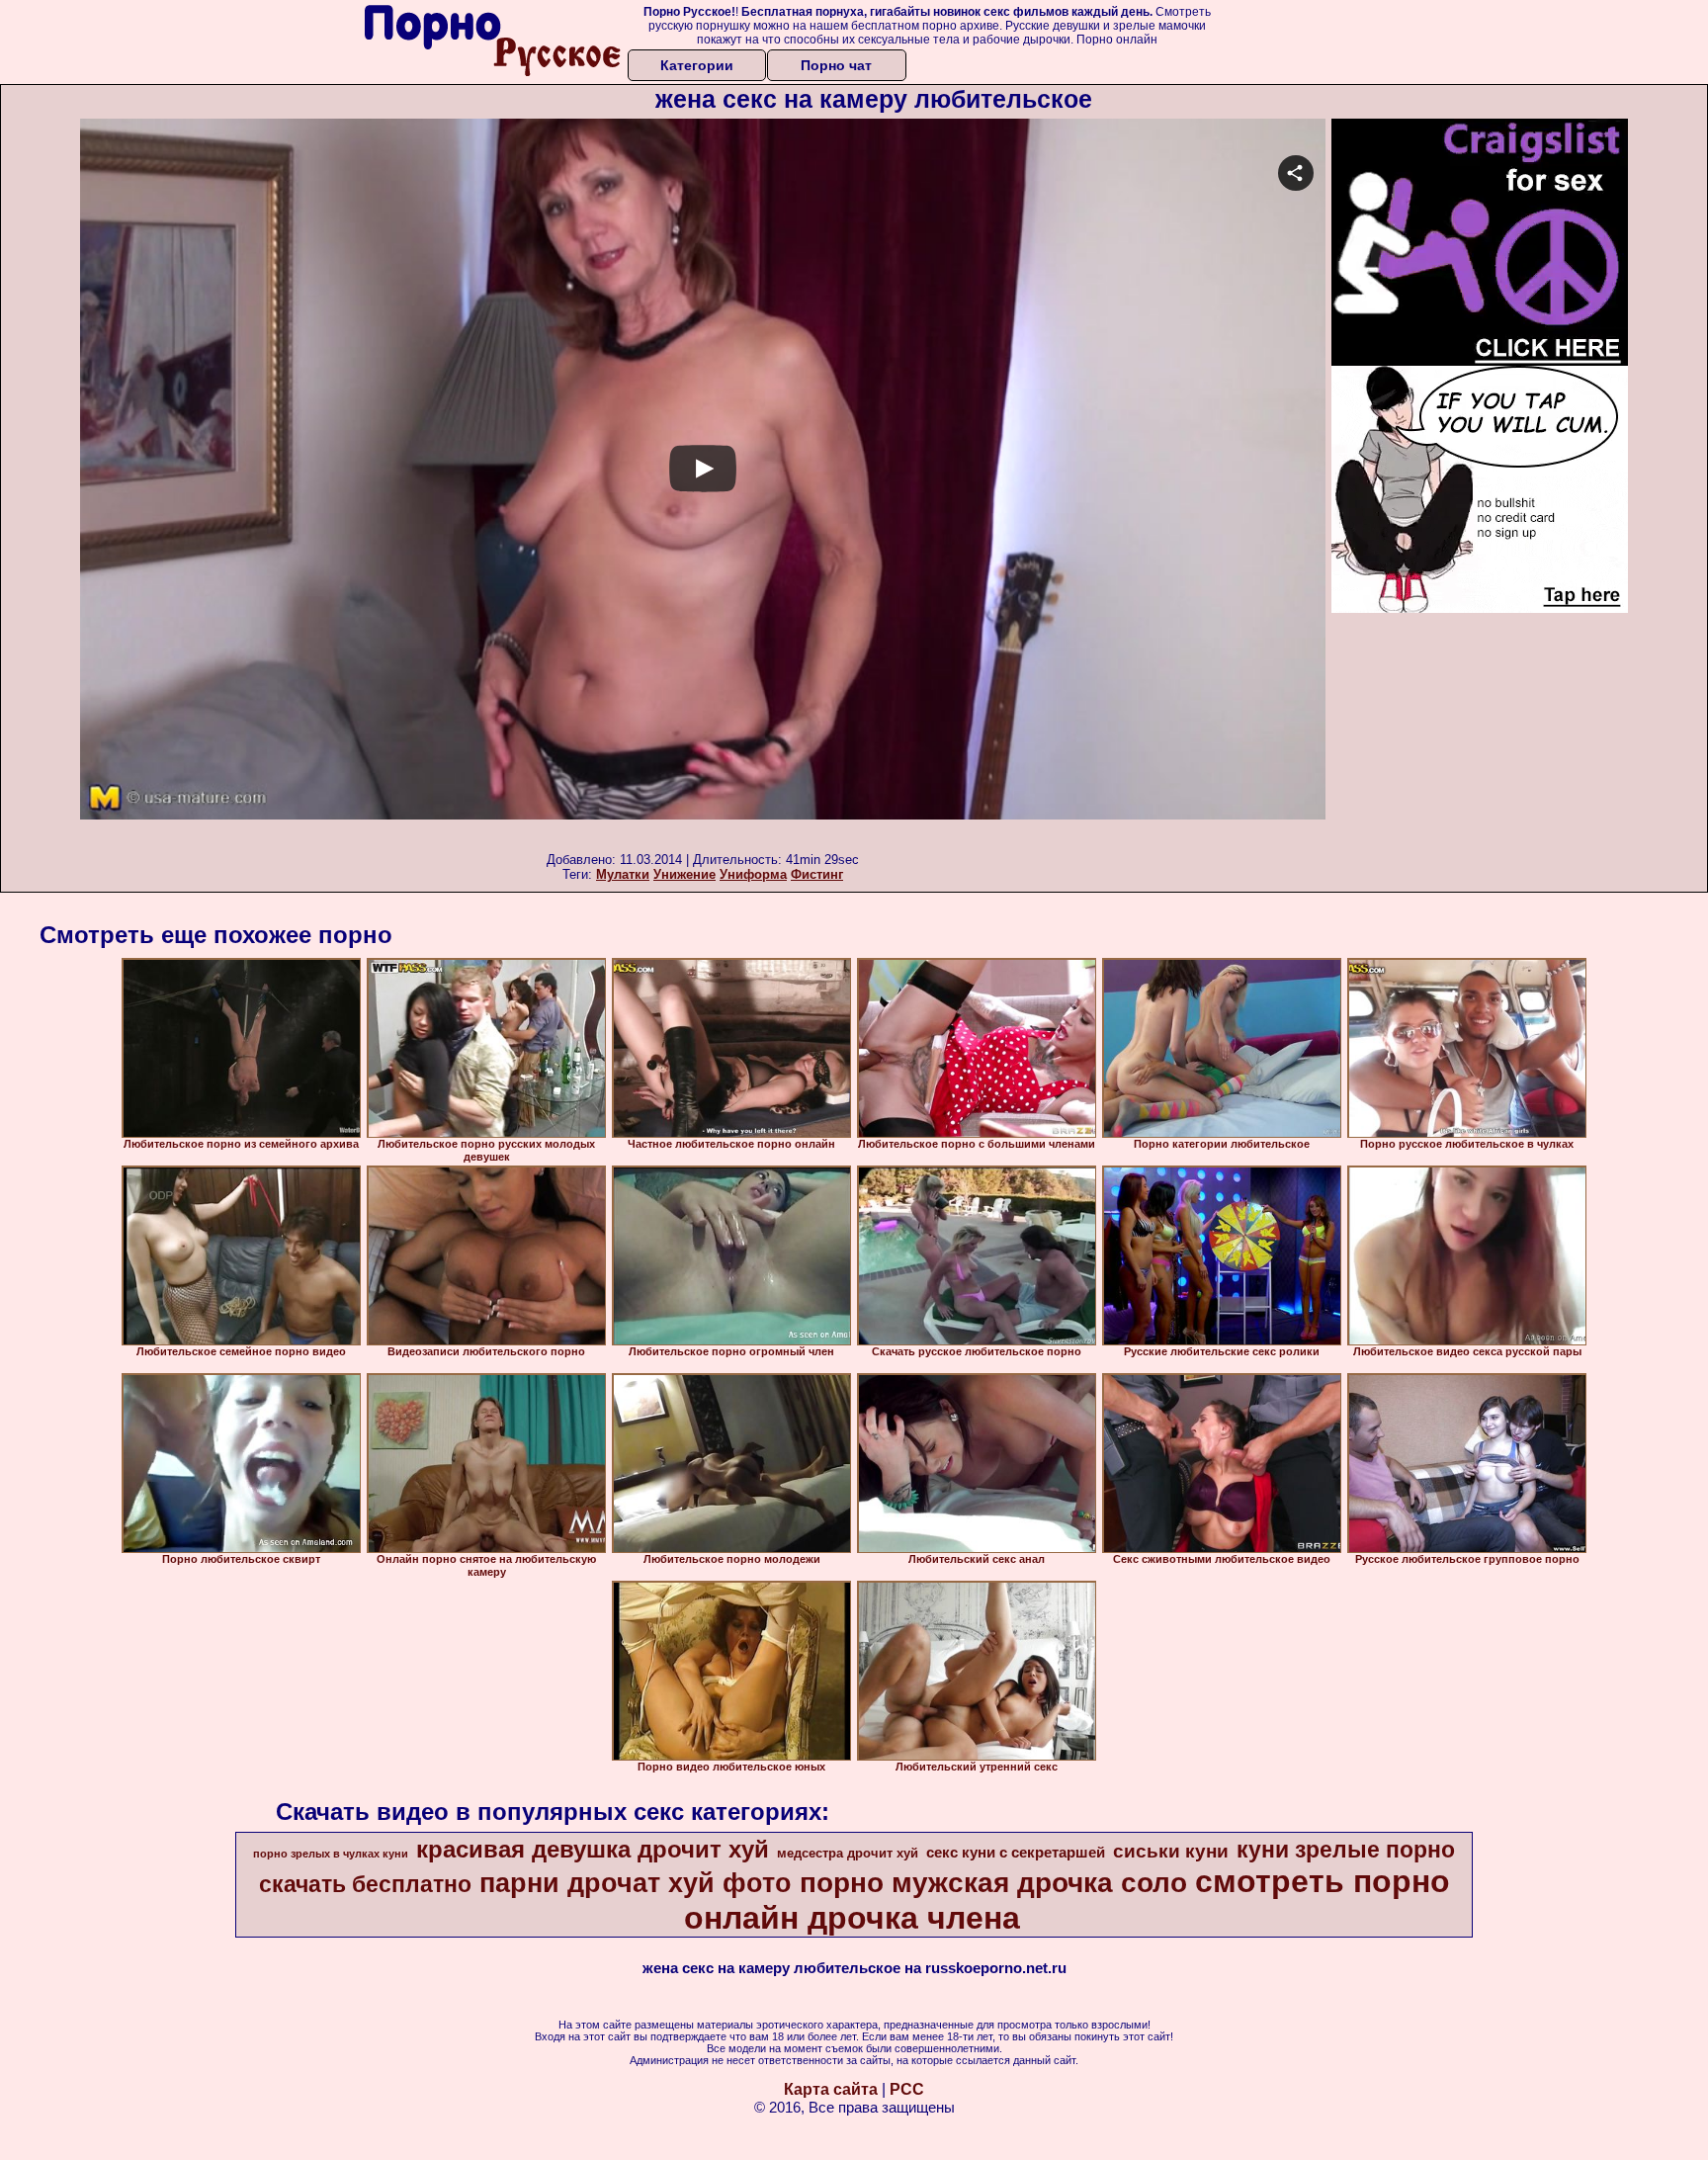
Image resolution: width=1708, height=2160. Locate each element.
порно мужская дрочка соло (993, 1883)
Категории (697, 65)
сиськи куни (1171, 1851)
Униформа (753, 874)
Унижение (684, 874)
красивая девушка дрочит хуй (593, 1849)
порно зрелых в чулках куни (331, 1854)
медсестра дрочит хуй (848, 1853)
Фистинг (817, 874)
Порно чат (836, 65)
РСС (907, 2089)
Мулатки (623, 874)
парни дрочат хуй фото (636, 1883)
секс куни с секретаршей (1016, 1853)
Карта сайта (831, 2089)
